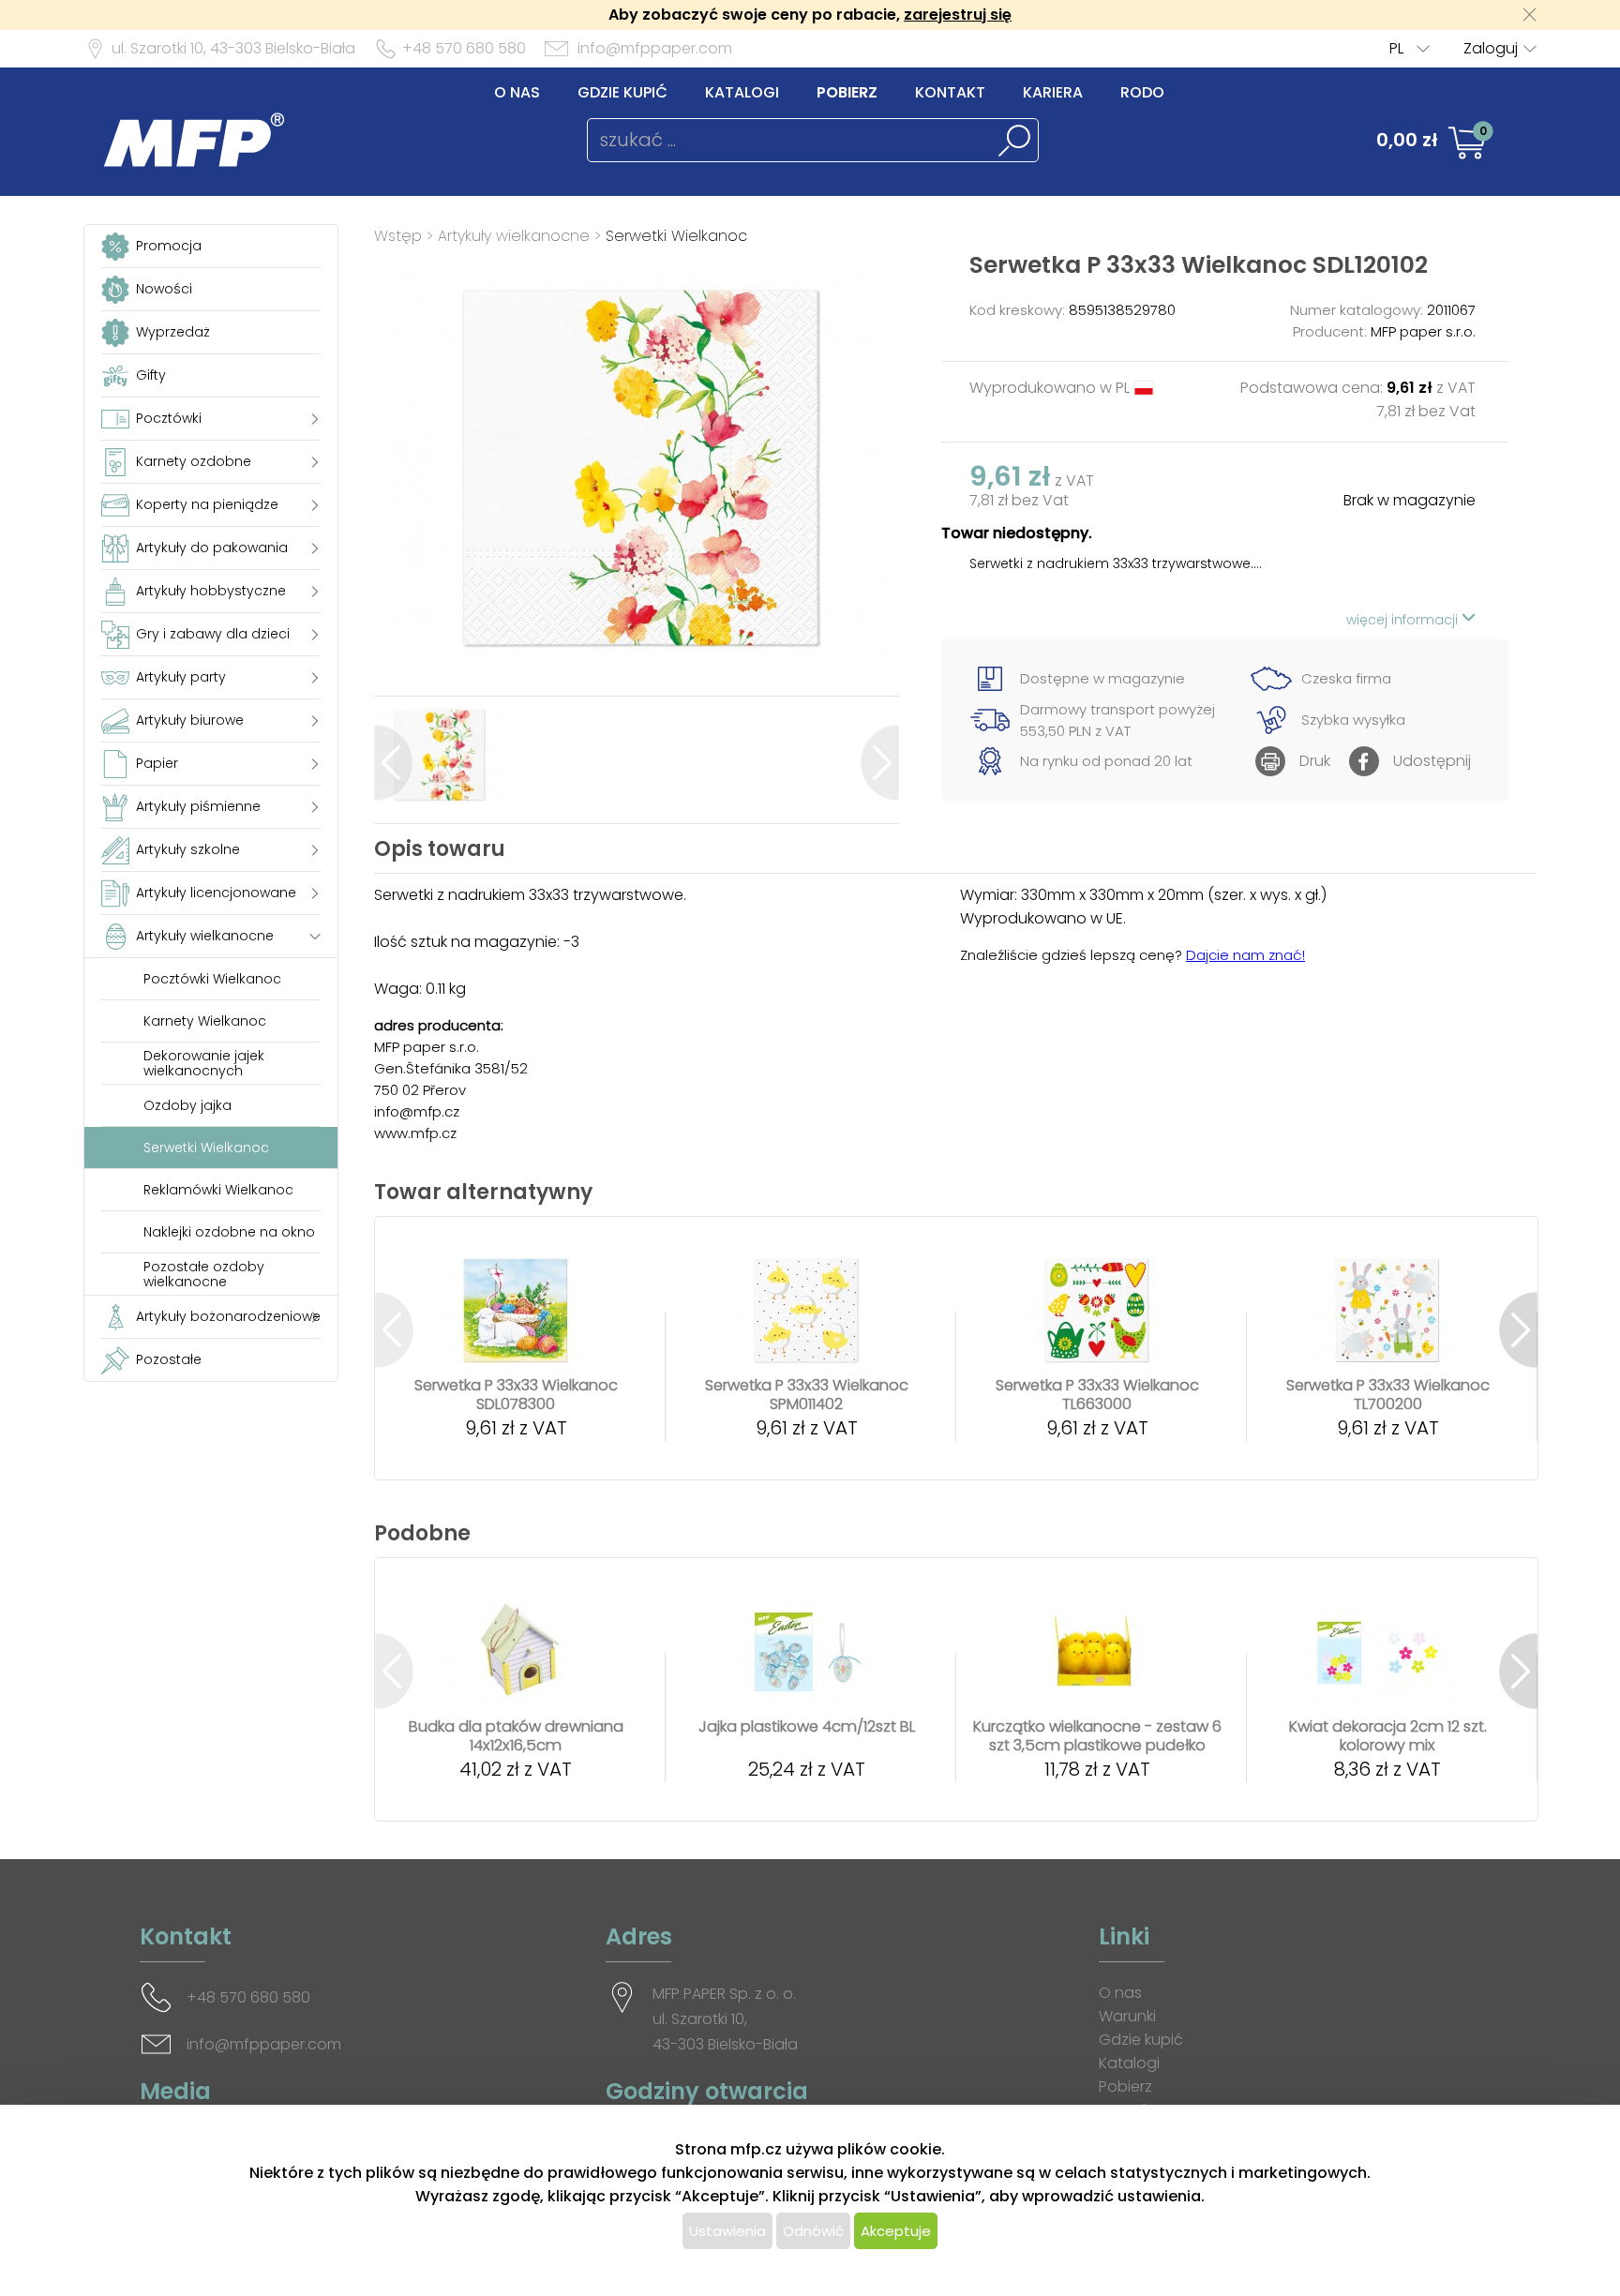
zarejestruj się (958, 15)
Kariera (1053, 92)
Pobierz (847, 92)
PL (1396, 48)
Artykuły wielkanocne (516, 236)
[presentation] (393, 763)
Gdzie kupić (622, 92)
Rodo (1142, 92)
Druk (1315, 761)
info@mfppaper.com (655, 48)
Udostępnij (1432, 761)
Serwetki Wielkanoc (676, 236)
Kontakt (950, 92)
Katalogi (742, 92)
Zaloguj (1491, 48)
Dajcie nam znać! (1245, 955)
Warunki (1127, 2016)
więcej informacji (1404, 620)
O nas (517, 92)
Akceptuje (896, 2231)
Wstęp (398, 236)
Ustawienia (727, 2231)
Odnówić (813, 2231)
